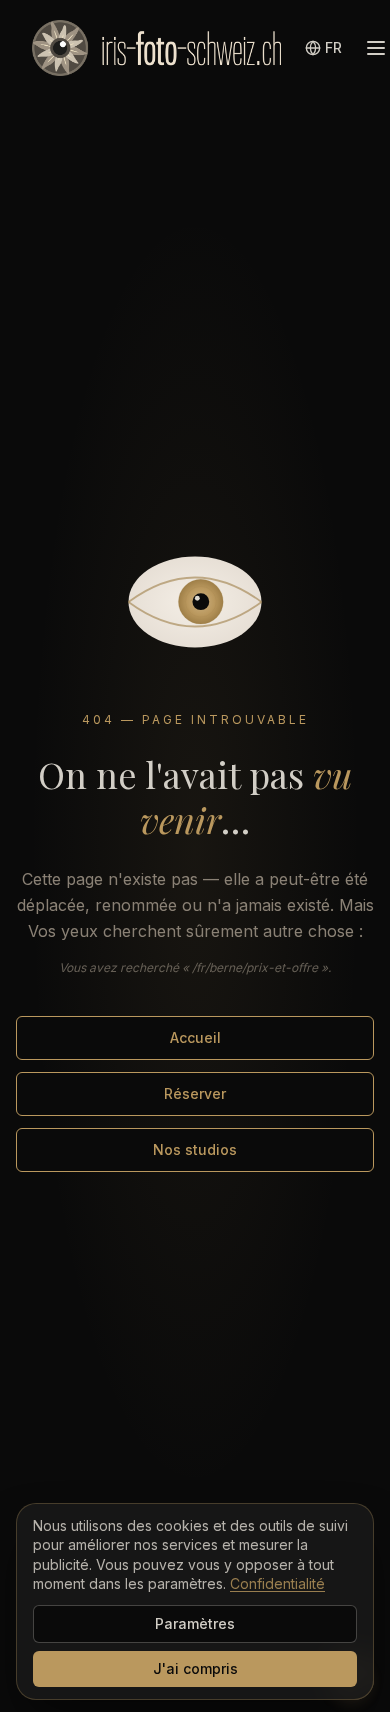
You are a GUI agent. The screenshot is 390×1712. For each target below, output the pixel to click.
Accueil (195, 1037)
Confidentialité (277, 1583)
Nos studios (195, 1149)
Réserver (195, 1093)
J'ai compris (195, 1668)
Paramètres (195, 1623)
